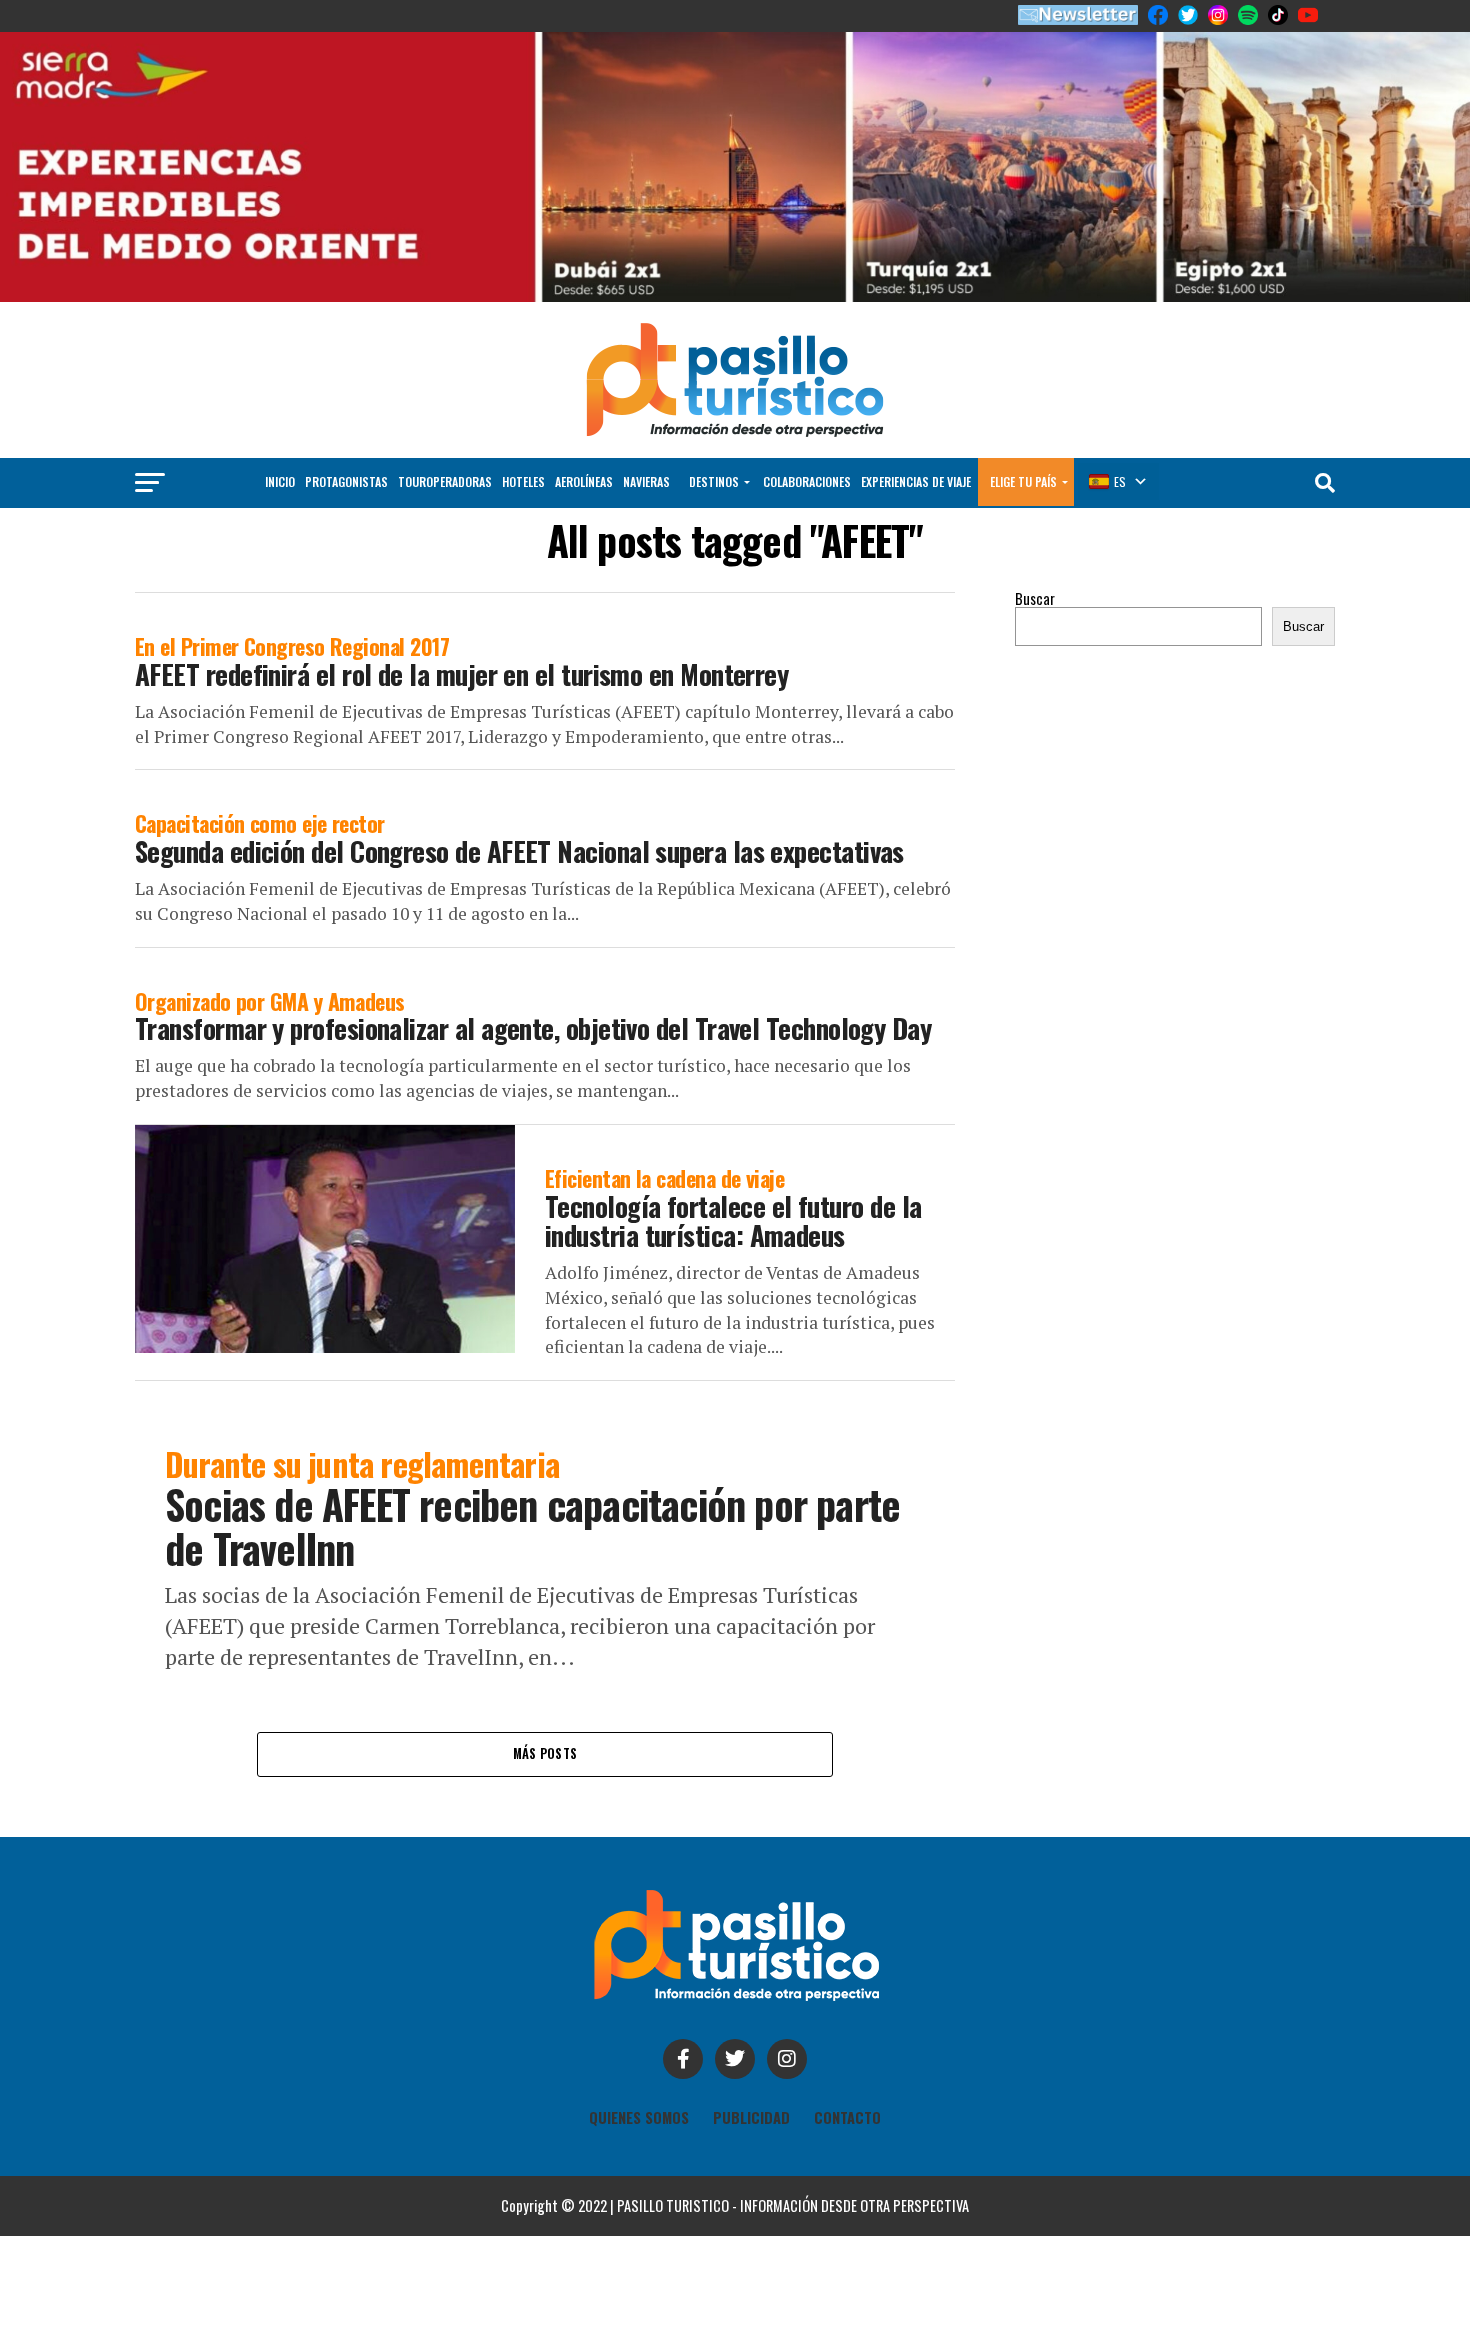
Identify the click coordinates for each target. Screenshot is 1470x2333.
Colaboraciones (807, 481)
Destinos (714, 481)
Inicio (280, 481)
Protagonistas (346, 481)
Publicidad (751, 2117)
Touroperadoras (445, 481)
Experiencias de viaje (916, 481)
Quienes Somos (639, 2117)
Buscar (1035, 598)
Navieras (646, 481)
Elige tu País (1023, 481)
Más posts (545, 1753)
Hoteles (523, 481)
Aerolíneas (584, 481)
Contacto (847, 2117)
